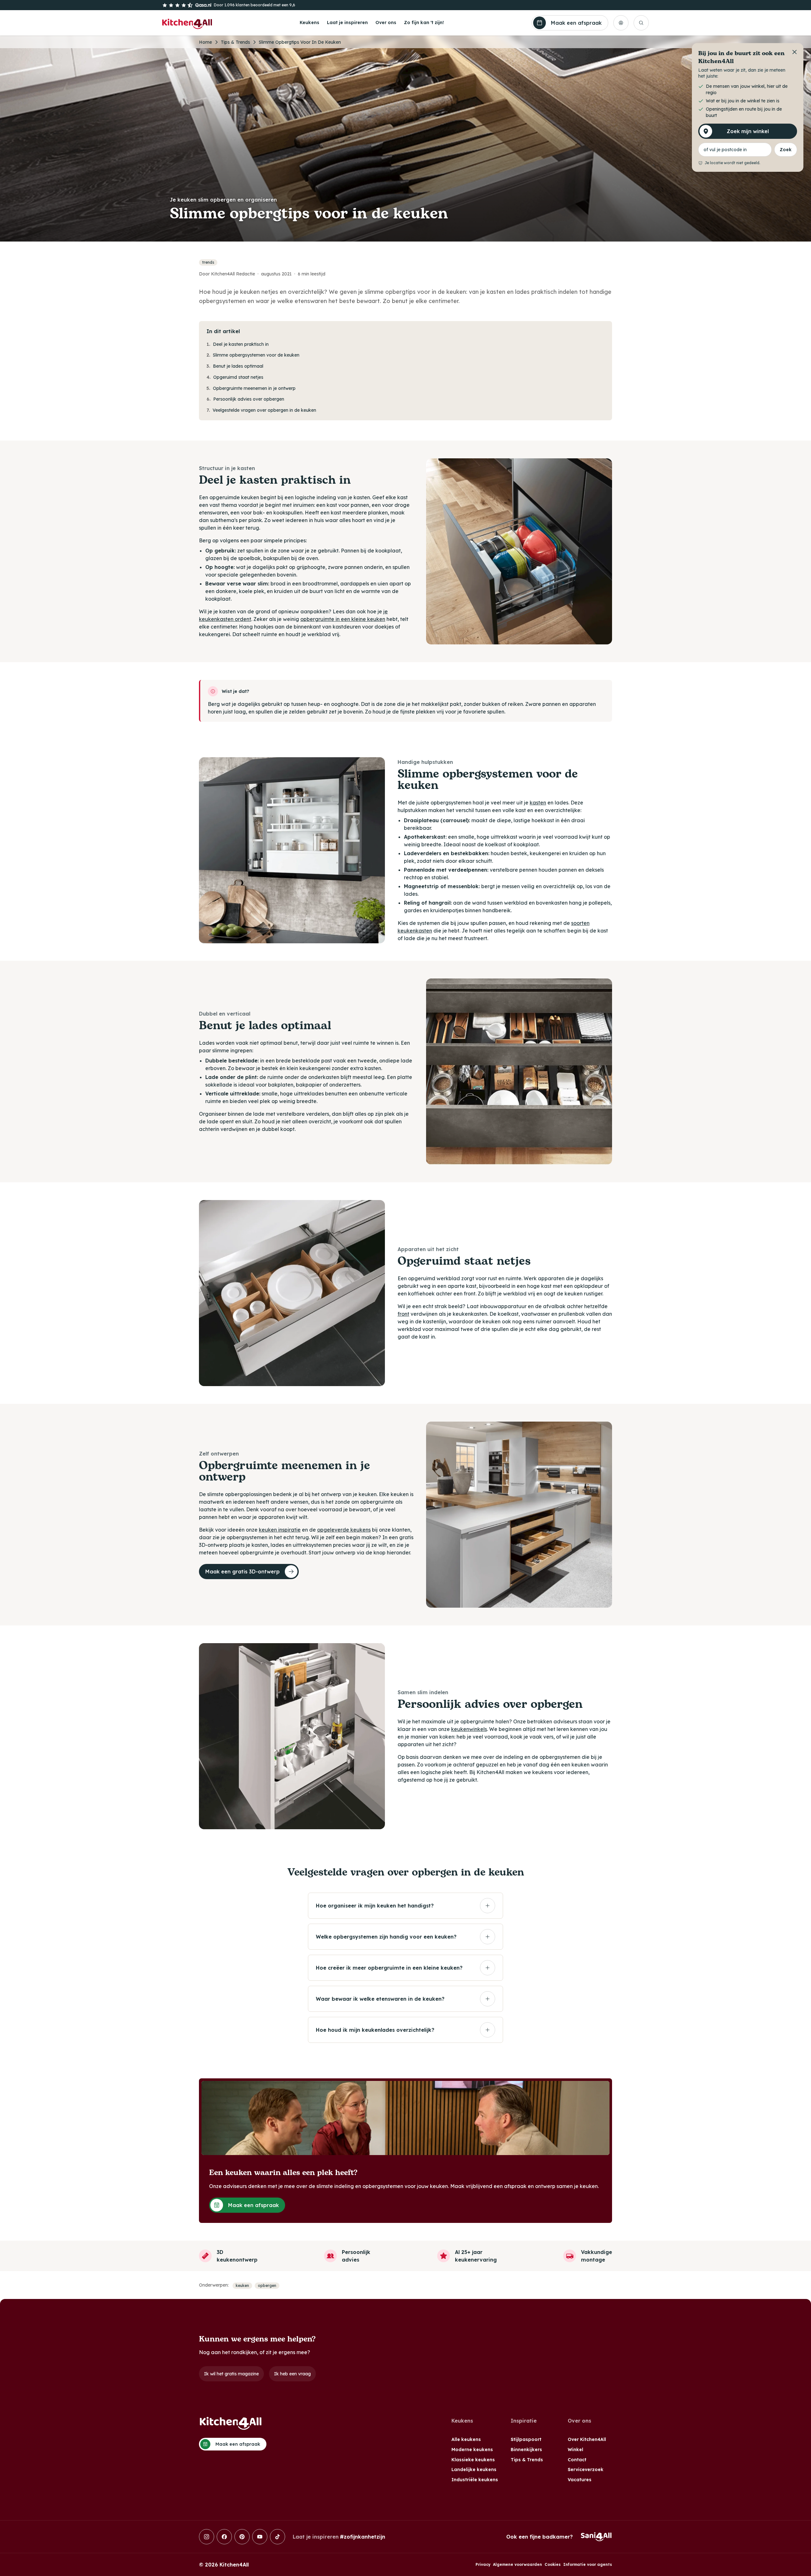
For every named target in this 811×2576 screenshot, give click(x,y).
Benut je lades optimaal (235, 366)
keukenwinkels (469, 1729)
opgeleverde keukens (344, 1530)
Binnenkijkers (526, 2450)
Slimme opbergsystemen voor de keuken (253, 355)
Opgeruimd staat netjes (235, 377)
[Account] (621, 23)
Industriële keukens (475, 2480)
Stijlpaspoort (526, 2439)
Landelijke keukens (474, 2469)
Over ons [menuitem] (386, 23)
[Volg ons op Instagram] (207, 2537)
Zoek (786, 150)
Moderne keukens (472, 2450)
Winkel (575, 2450)
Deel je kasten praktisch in (238, 344)
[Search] (641, 23)
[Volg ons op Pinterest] (242, 2537)
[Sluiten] (795, 52)
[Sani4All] (596, 2537)
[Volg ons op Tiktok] (278, 2537)
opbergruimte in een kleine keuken (343, 619)
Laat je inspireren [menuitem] (347, 23)
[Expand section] (488, 1906)
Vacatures (580, 2480)
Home (205, 42)
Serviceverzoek (586, 2469)
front (403, 1314)
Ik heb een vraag (292, 2374)
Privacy (483, 2564)
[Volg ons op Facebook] (224, 2537)
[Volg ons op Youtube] (260, 2537)
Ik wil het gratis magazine (231, 2374)
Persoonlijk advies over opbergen (245, 399)
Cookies (553, 2564)
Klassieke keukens (473, 2460)
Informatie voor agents (588, 2564)
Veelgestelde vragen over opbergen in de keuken (261, 410)
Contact (577, 2460)
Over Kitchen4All (587, 2439)
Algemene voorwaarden (517, 2564)
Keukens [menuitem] (310, 23)
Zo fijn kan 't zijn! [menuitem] (424, 23)
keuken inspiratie (280, 1530)
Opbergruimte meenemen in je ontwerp (251, 388)
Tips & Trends (235, 42)
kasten (538, 803)
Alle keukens (466, 2439)
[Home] (187, 23)
